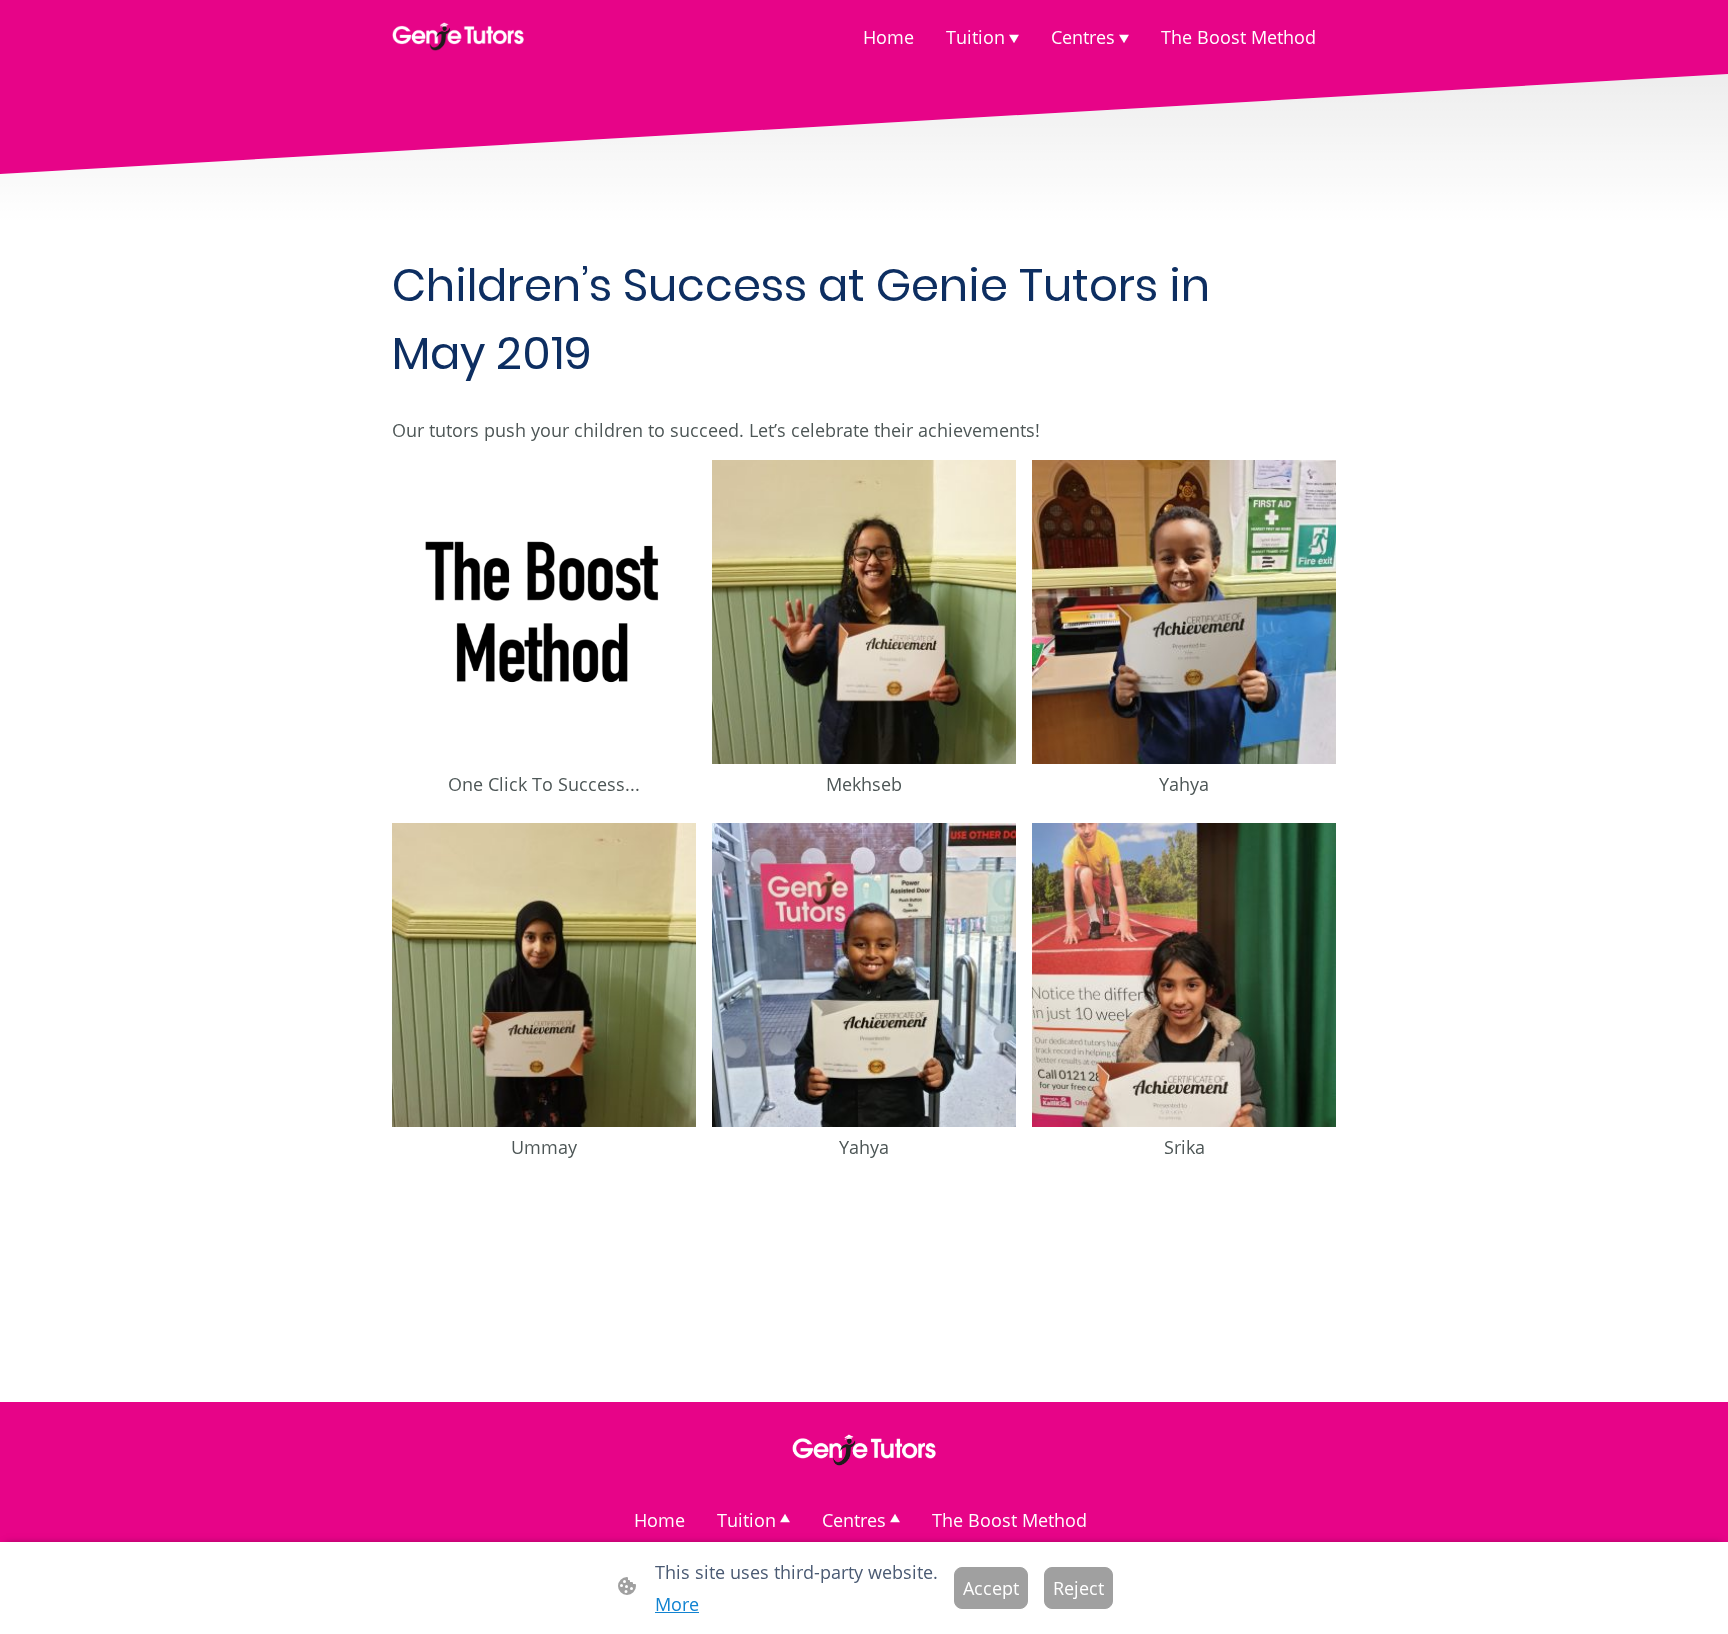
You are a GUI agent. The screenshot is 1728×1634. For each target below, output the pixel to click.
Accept (991, 1588)
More (677, 1604)
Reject (1078, 1588)
